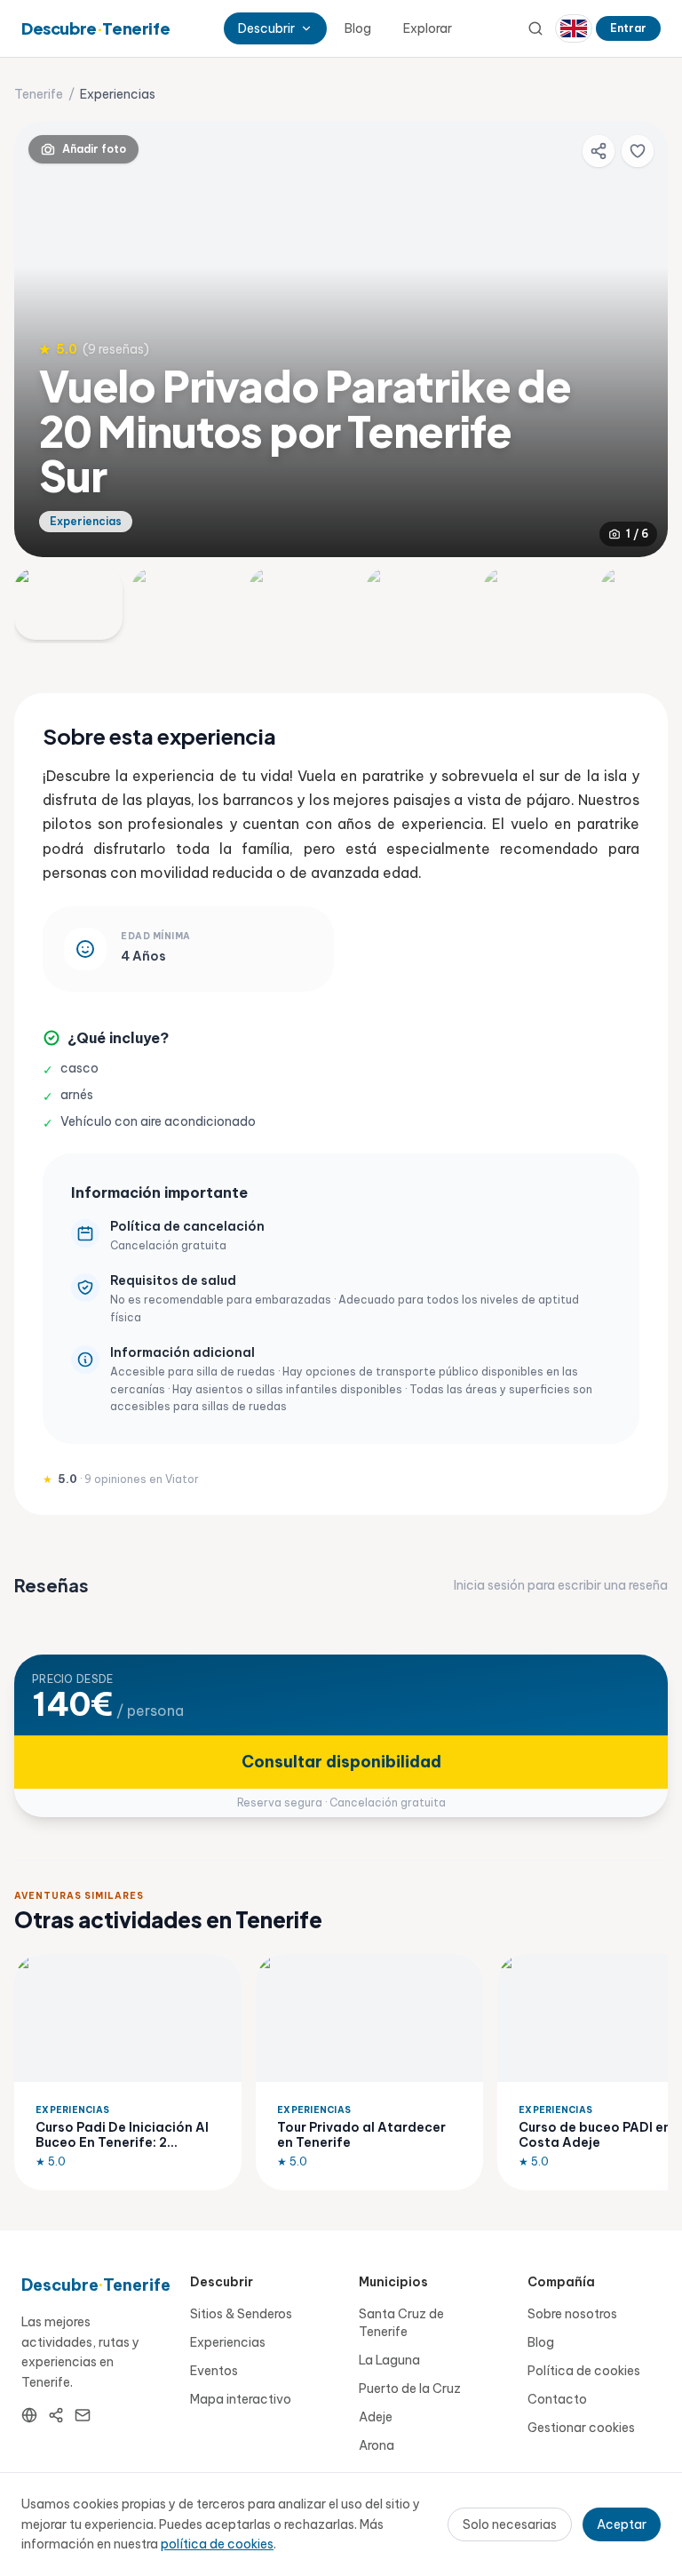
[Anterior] (43, 339)
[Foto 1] (68, 604)
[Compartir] (599, 151)
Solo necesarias (510, 2524)
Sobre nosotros (572, 2314)
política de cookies (217, 2544)
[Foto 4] (420, 604)
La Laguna (389, 2360)
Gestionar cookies (581, 2428)
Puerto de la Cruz (410, 2389)
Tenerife (39, 94)
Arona (377, 2445)
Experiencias (228, 2342)
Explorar (428, 28)
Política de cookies (584, 2371)
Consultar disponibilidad (341, 1762)
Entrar (628, 28)
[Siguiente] (639, 339)
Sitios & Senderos (241, 2314)
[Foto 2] (186, 604)
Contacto (557, 2399)
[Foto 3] (303, 604)
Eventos (214, 2371)
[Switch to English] (574, 28)
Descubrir (266, 28)
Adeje (376, 2417)
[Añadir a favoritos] (638, 151)
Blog (358, 28)
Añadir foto (94, 149)
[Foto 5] (537, 604)
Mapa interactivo (241, 2399)
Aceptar (622, 2524)
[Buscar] (535, 28)
